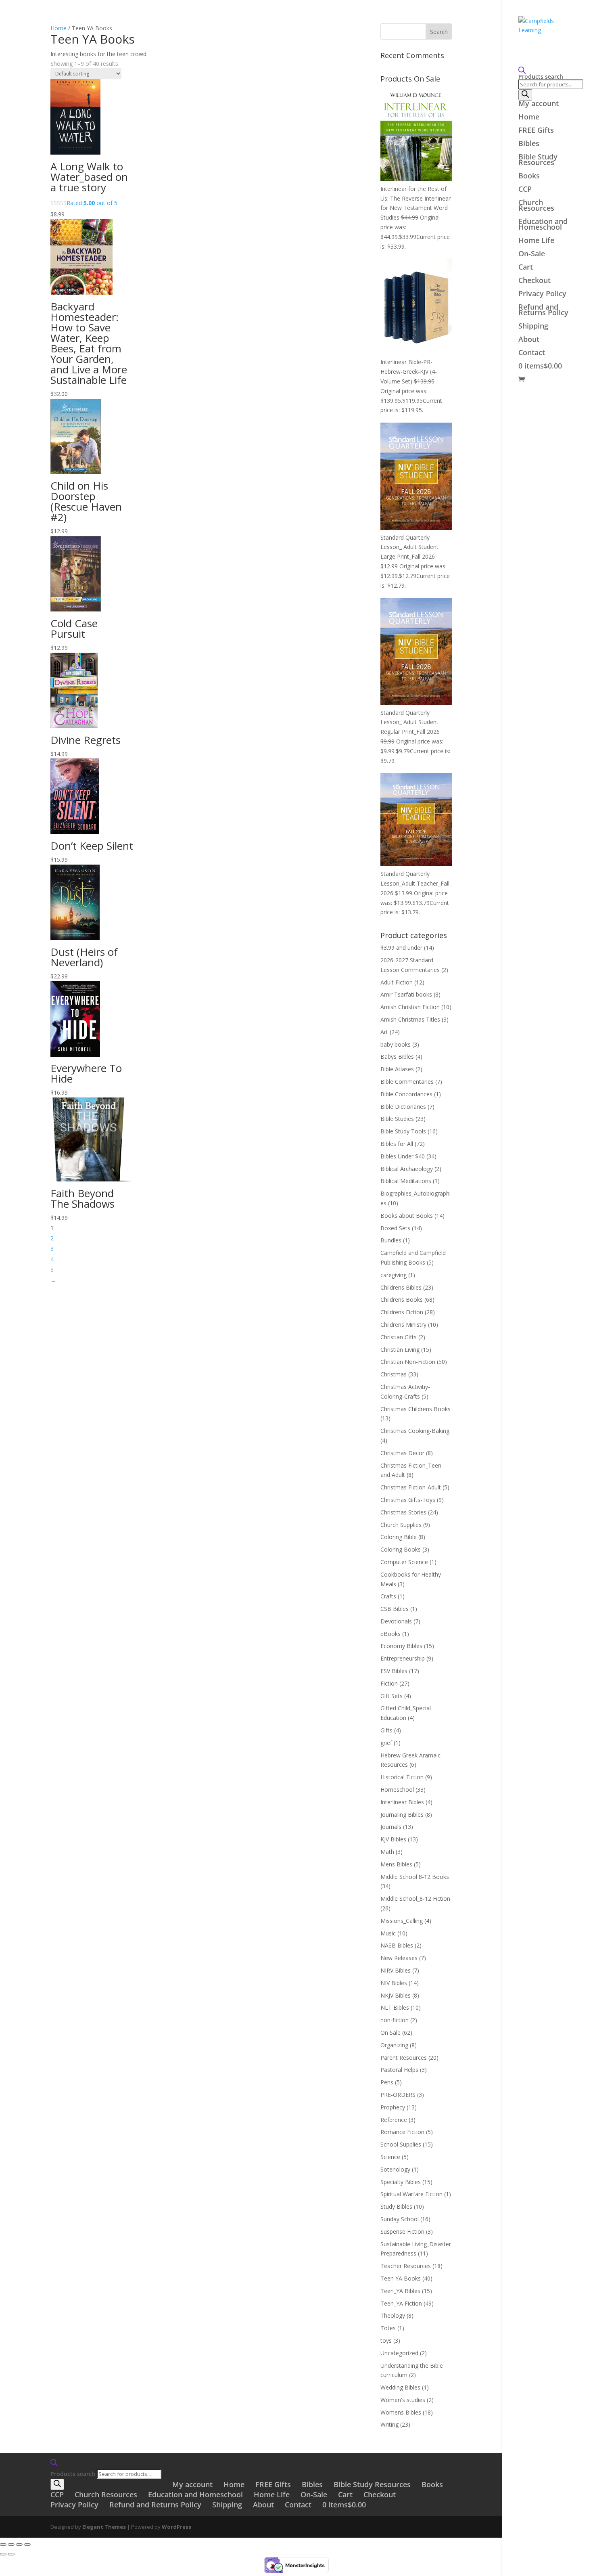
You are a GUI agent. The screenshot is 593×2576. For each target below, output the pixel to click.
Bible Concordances (406, 1094)
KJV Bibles (393, 1839)
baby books (396, 1044)
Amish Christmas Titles (410, 1019)
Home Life (536, 241)
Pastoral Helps (399, 2070)
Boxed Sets (395, 1228)
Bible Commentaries (407, 1082)
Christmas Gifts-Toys (408, 1500)
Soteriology (395, 2169)
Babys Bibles (397, 1057)
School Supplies (401, 2144)
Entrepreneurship (403, 1658)
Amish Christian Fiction (410, 1007)
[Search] (525, 95)
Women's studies (403, 2400)
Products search (541, 76)
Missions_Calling (402, 1921)
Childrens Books (402, 1300)
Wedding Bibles (400, 2387)
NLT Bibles (395, 2007)
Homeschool (397, 1790)
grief (386, 1743)
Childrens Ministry (403, 1325)
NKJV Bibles (396, 1995)
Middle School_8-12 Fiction (415, 1898)
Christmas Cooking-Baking (415, 1431)
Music (388, 1933)
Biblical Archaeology (407, 1169)
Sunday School (400, 2219)
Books (529, 177)
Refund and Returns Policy (543, 311)
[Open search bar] (548, 70)
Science (390, 2157)
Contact (532, 353)
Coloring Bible (399, 1537)
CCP (525, 190)
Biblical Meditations (406, 1181)
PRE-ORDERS (398, 2095)
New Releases (399, 1958)
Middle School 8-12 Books (415, 1877)
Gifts (386, 1730)
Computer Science (404, 1562)
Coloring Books (401, 1549)
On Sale (390, 2033)
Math (387, 1852)
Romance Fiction (402, 2132)
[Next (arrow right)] (11, 2554)
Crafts (388, 1596)
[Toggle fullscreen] (11, 2545)
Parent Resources (404, 2058)
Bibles (529, 144)
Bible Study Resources (538, 160)
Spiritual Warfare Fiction (411, 2194)
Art (384, 1032)
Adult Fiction (397, 982)
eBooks (390, 1634)
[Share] (19, 2545)
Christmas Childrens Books (416, 1409)
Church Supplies (401, 1525)
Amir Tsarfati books (406, 994)
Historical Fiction (402, 1777)
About (529, 340)
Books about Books (407, 1216)
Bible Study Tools (403, 1131)
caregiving (394, 1275)
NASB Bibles (397, 1945)
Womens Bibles (401, 2412)
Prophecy (393, 2107)
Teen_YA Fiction (401, 2303)
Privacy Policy (542, 294)
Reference (394, 2120)
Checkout (535, 281)
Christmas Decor (402, 1453)
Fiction (389, 1683)
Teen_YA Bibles (400, 2291)
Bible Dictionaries (403, 1107)
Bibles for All (397, 1144)
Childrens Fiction (402, 1312)
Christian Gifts (399, 1337)
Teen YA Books (401, 2278)
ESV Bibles (394, 1671)
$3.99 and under (401, 948)
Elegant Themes (104, 2527)
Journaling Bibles (402, 1815)
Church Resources (536, 206)
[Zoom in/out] (3, 2545)
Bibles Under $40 (403, 1156)
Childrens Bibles (401, 1287)
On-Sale (532, 254)
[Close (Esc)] (27, 2545)
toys (386, 2340)
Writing (389, 2424)
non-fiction (395, 2020)
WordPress (176, 2527)
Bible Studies (397, 1119)
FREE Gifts (536, 131)
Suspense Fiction (402, 2231)
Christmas (394, 1374)
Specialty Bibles (401, 2182)
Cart (526, 268)
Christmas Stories (403, 1512)
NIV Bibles (394, 1983)
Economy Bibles (401, 1646)
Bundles (391, 1240)
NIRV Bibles (396, 1970)
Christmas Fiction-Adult (411, 1487)
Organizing (394, 2045)
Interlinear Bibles (402, 1802)
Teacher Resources (406, 2266)
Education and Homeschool (543, 225)
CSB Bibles (395, 1609)
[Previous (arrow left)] (3, 2554)
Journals (391, 1827)
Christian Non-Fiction (408, 1362)
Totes (388, 2328)
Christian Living (400, 1350)
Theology (393, 2315)
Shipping (533, 327)
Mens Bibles (396, 1864)
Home (529, 118)
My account (539, 104)
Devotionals (396, 1621)
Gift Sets (392, 1696)
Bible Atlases (397, 1069)
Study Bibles (396, 2206)
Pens (387, 2082)
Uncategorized (399, 2353)
